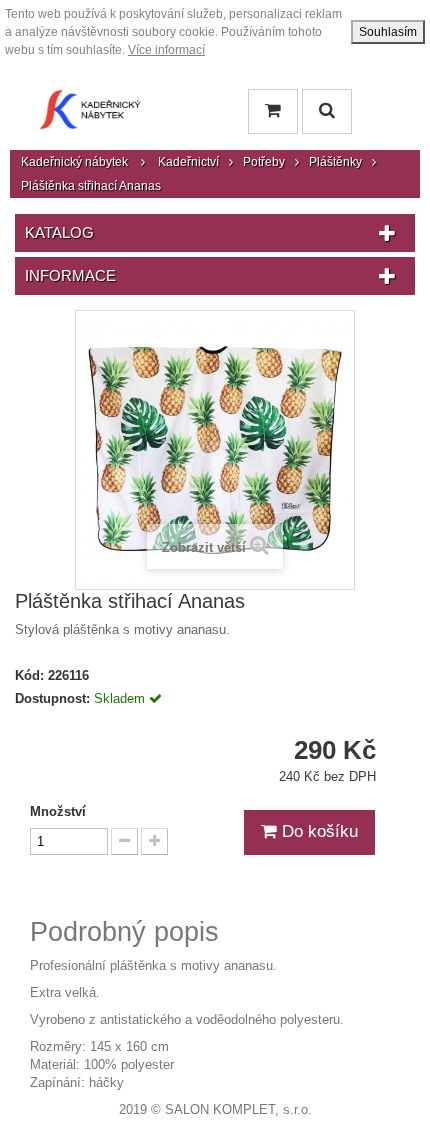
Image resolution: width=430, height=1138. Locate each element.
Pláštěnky (335, 162)
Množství (58, 811)
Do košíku (317, 831)
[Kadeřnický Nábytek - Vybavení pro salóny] (90, 114)
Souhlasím (388, 32)
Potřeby (264, 162)
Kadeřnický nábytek (74, 162)
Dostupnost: (52, 698)
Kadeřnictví (188, 162)
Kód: (29, 675)
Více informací (166, 50)
